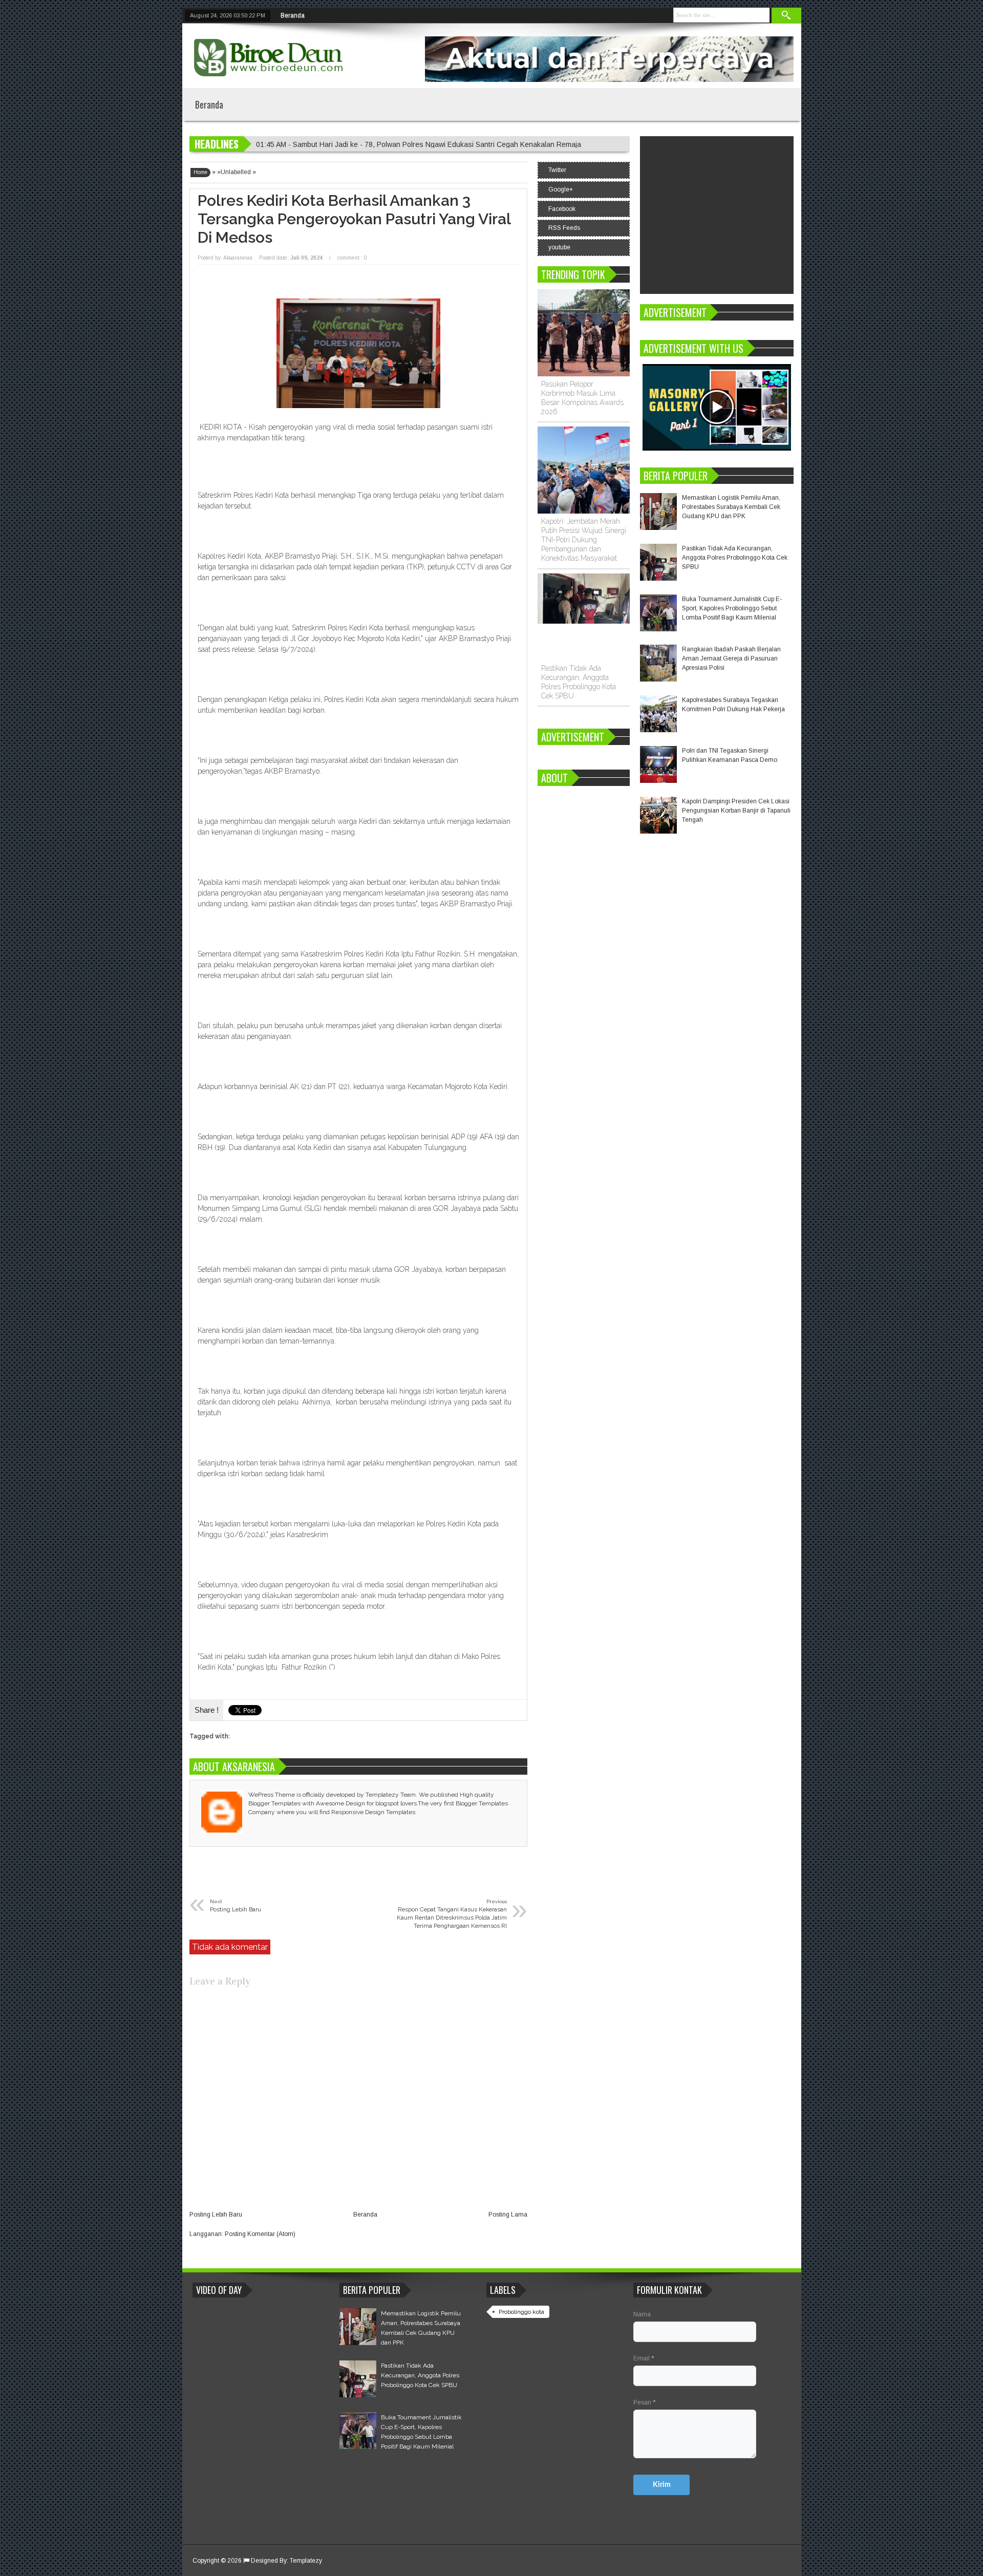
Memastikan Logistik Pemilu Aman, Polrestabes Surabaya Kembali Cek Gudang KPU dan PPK (731, 507)
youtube (559, 247)
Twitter (557, 170)
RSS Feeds (564, 228)
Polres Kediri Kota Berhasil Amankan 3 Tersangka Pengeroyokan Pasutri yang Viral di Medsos (354, 219)
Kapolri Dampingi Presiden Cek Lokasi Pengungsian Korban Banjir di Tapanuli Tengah (736, 811)
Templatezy (306, 2561)
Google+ (561, 189)
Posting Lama (508, 2215)
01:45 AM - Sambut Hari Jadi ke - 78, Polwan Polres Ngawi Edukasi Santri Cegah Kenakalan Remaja (419, 144)
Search (786, 16)
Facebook (562, 209)
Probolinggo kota (521, 2312)
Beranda (293, 15)
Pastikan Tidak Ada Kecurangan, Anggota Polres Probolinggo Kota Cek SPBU (735, 558)
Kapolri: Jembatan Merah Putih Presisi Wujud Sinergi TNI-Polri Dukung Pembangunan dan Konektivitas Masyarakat (584, 540)
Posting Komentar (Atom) (260, 2234)
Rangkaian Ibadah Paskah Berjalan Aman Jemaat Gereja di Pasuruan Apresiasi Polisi (731, 658)
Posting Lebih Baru (216, 2215)
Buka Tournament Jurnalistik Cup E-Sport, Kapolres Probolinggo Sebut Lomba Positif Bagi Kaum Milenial (732, 608)
